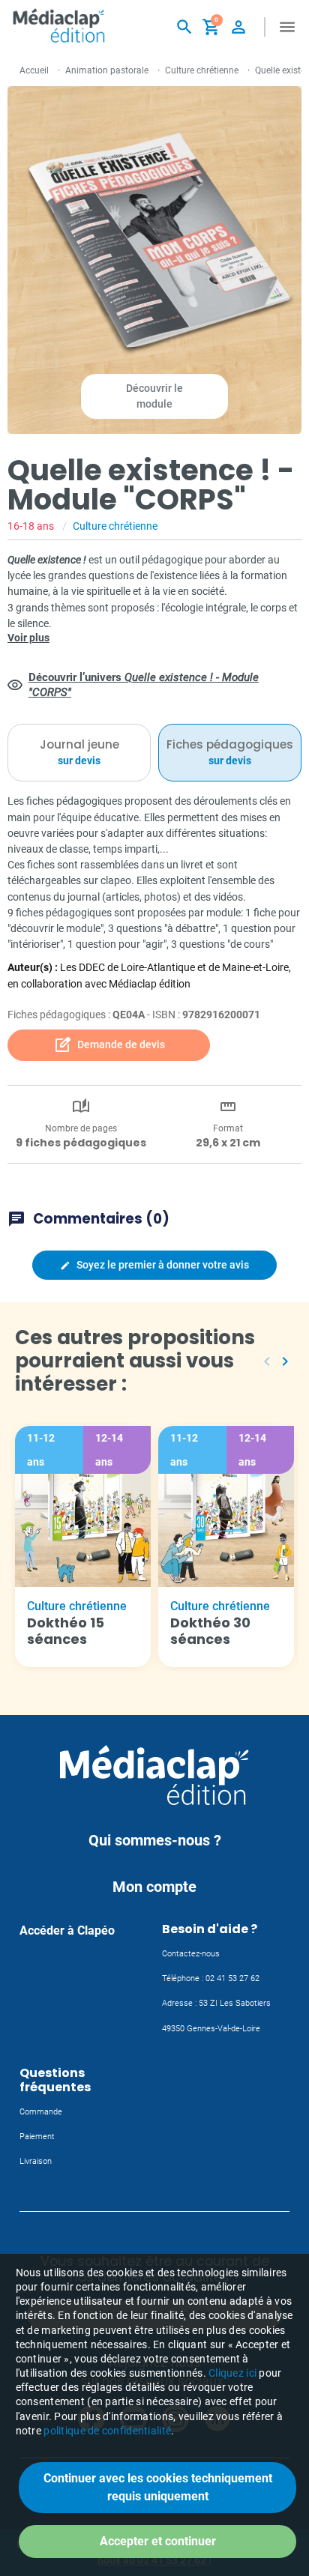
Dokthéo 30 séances (210, 1631)
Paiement (37, 2137)
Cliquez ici (232, 2373)
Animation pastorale (107, 70)
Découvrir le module (154, 396)
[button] (184, 27)
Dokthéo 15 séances (66, 1631)
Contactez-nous (191, 1954)
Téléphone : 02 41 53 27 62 (211, 1978)
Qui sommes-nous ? (155, 1840)
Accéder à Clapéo (67, 1931)
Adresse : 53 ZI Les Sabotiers (216, 2003)
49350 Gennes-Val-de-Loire (211, 2029)
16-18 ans (31, 526)
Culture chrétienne (202, 70)
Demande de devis (109, 1045)
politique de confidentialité (107, 2431)
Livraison (36, 2161)
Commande (41, 2112)
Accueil (34, 70)
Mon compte (154, 1887)
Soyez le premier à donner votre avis (154, 1265)
